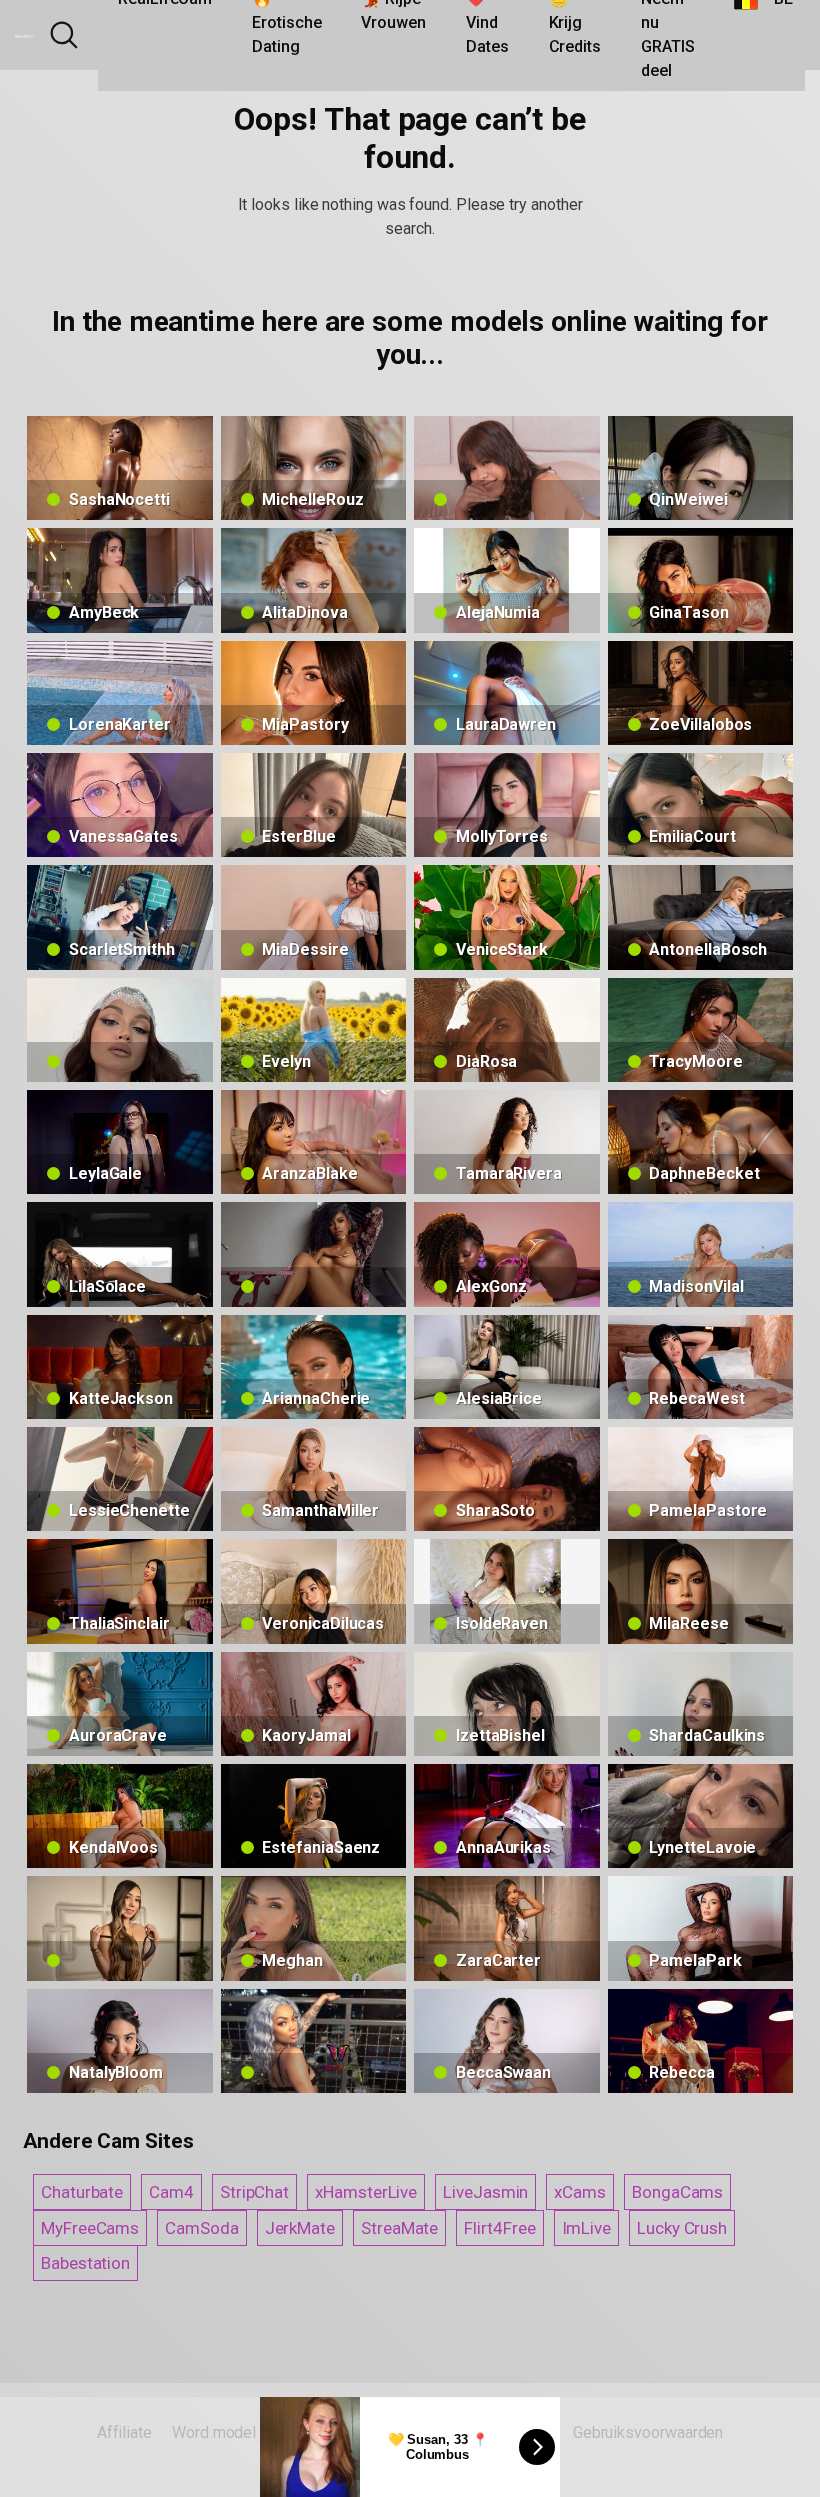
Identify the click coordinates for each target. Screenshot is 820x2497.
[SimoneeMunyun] (314, 2041)
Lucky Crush (682, 2228)
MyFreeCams (90, 2228)
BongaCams (677, 2192)
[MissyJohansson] (314, 1254)
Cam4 (171, 2192)
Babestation (85, 2263)
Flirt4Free (499, 2228)
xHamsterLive (366, 2192)
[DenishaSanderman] (120, 1030)
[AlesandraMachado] (120, 1928)
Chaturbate (82, 2192)
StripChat (254, 2192)
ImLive (587, 2228)
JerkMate (300, 2228)
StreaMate (399, 2228)
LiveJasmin (485, 2192)
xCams (580, 2192)
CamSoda (201, 2228)
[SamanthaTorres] (507, 468)
